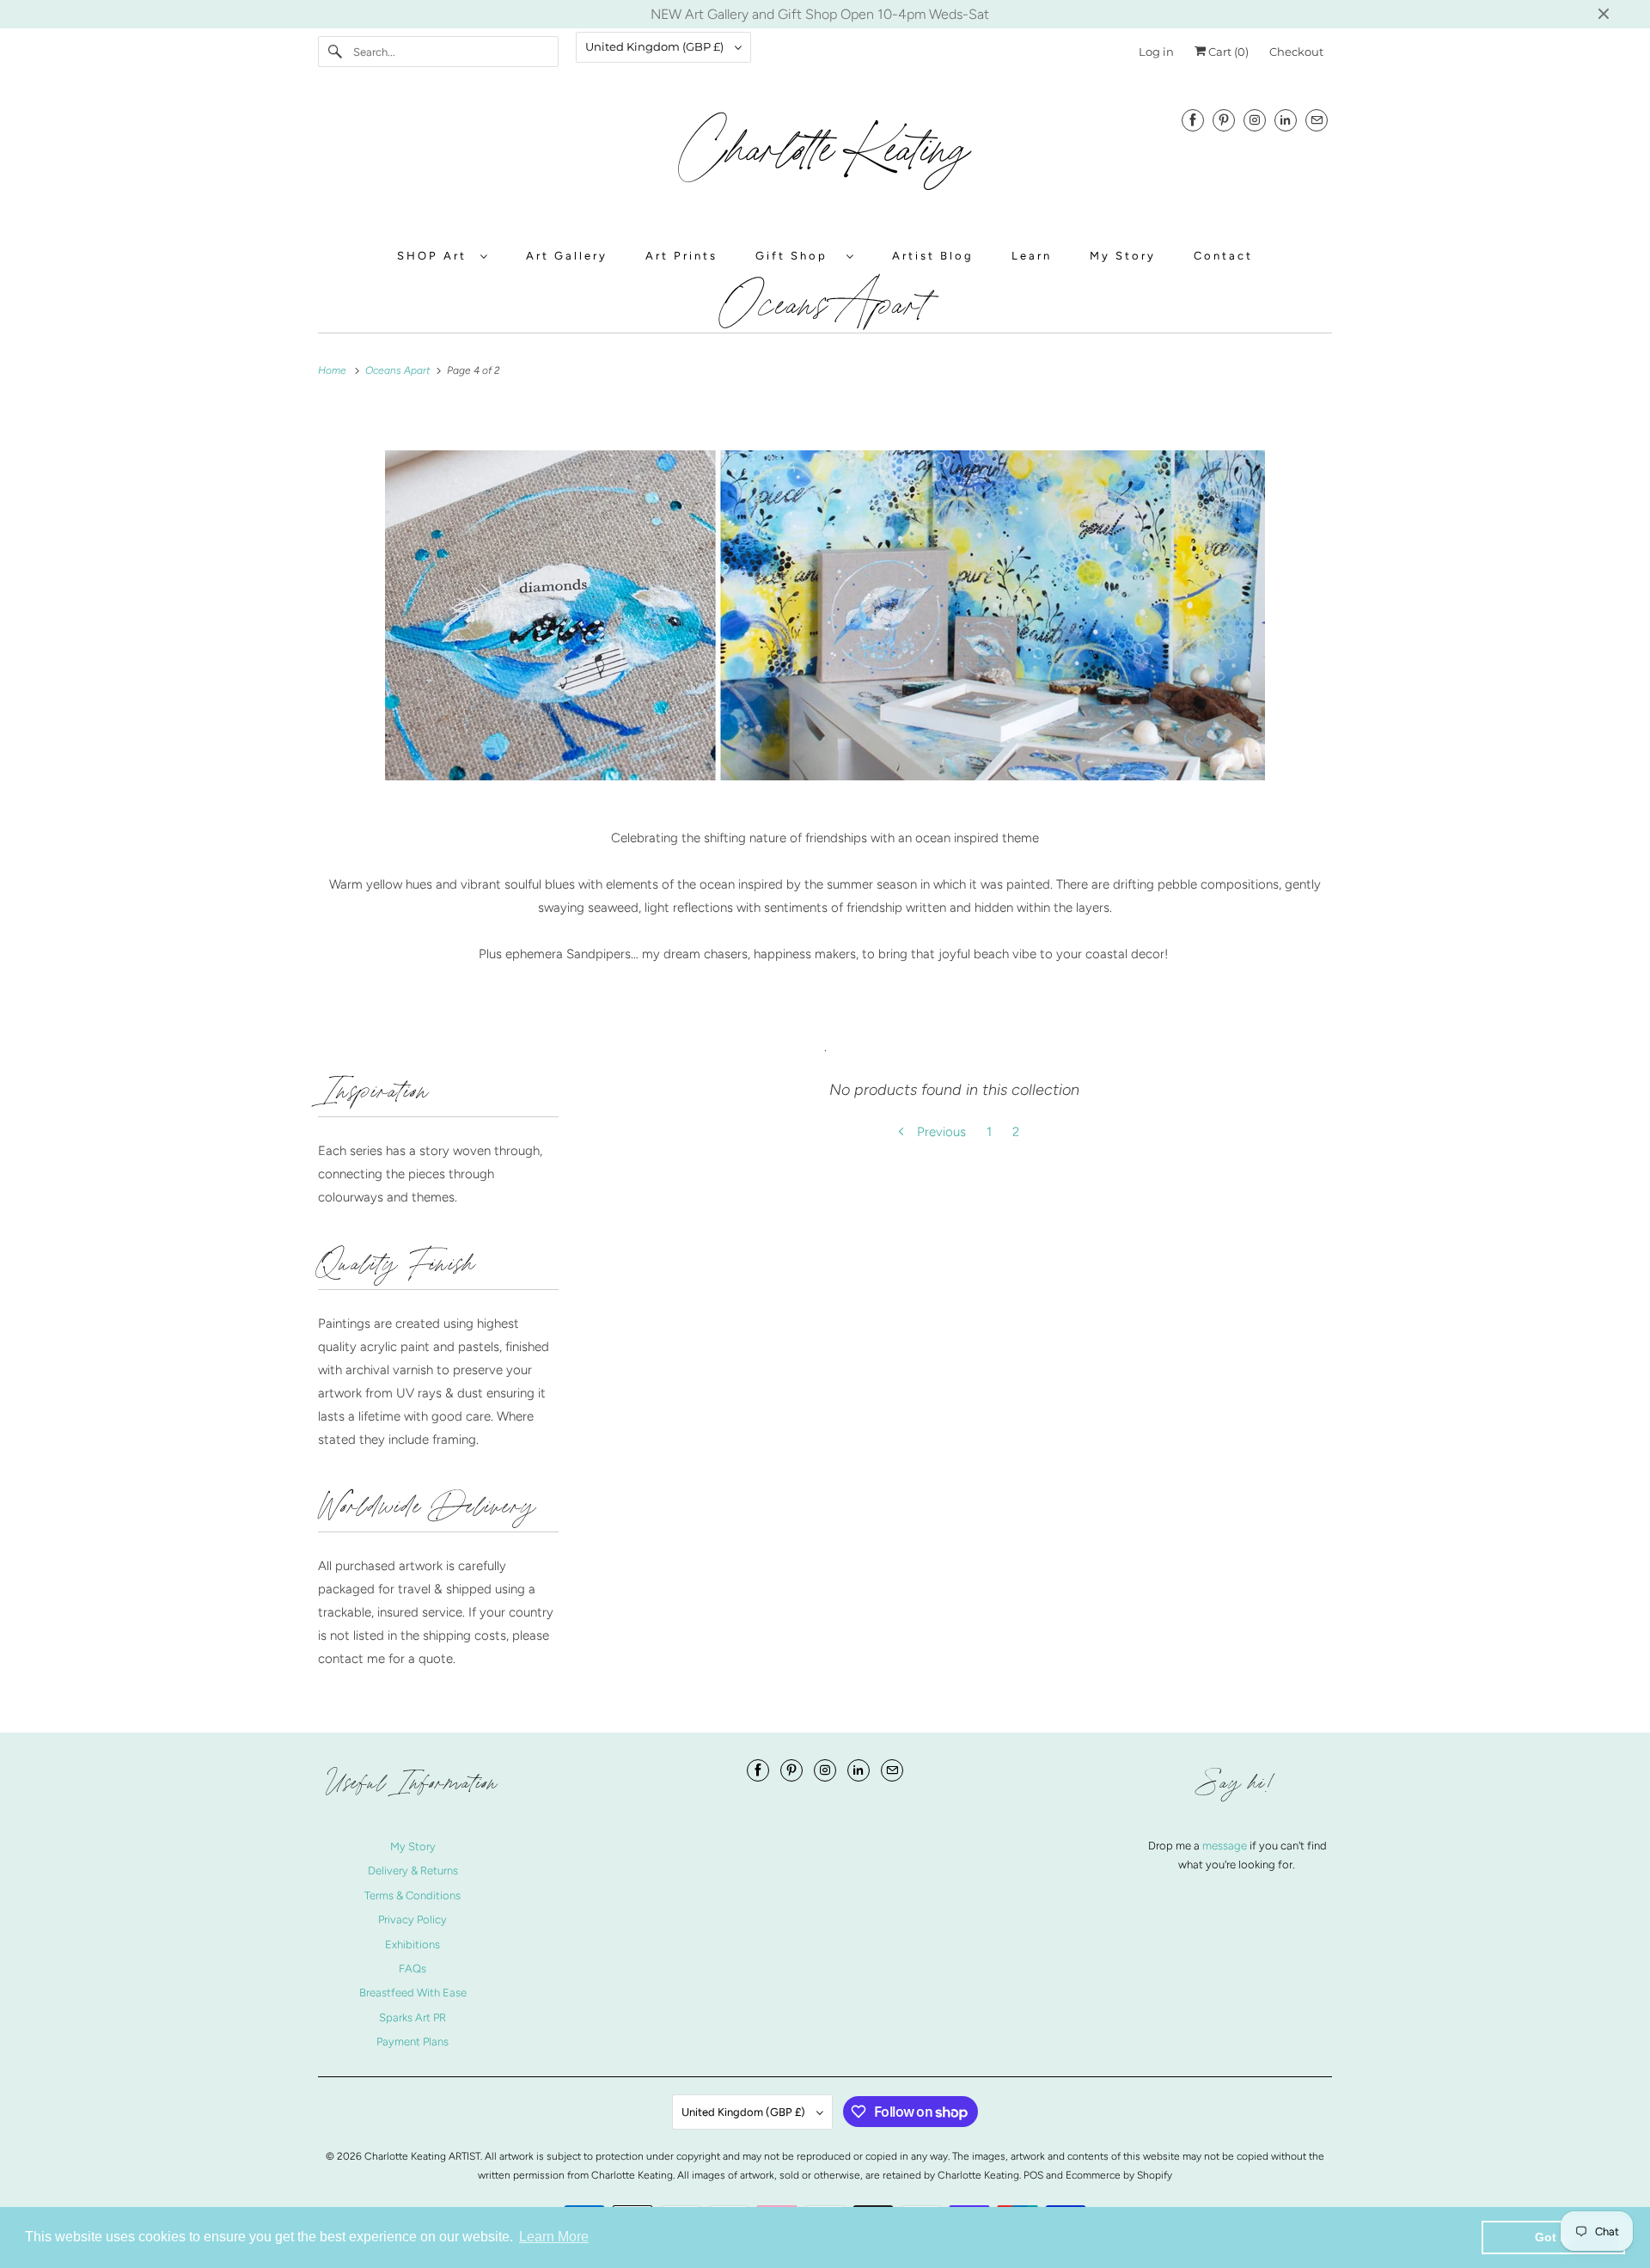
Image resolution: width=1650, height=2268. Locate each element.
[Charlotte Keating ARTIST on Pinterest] (1224, 120)
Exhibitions (412, 1944)
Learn (1032, 256)
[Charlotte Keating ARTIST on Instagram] (1255, 120)
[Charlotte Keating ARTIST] (825, 159)
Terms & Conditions (412, 1895)
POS (1033, 2175)
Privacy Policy (412, 1920)
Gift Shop (797, 256)
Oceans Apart (825, 304)
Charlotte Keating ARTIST (422, 2156)
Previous (940, 1132)
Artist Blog (933, 256)
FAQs (412, 1968)
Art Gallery (567, 256)
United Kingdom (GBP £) (656, 46)
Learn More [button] (554, 2237)
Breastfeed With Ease (413, 1993)
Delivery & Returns (413, 1871)
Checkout (1296, 52)
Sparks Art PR (412, 2017)
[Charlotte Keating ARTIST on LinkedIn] (1286, 120)
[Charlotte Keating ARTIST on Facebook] (1193, 120)
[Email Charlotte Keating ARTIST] (1317, 120)
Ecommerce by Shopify (1119, 2175)
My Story (1123, 256)
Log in (1156, 52)
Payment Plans (412, 2042)
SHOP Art (434, 256)
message (1226, 1846)
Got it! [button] (1553, 2237)
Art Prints (681, 256)
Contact (1223, 256)
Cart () (1227, 52)
